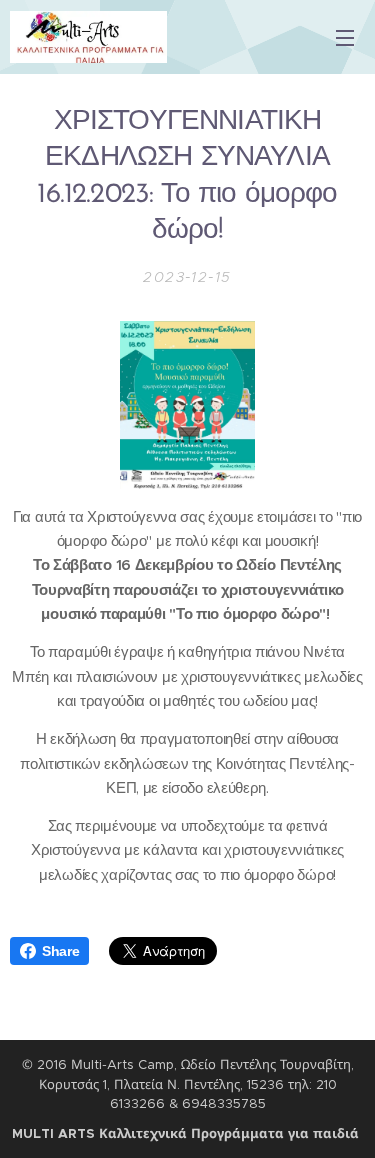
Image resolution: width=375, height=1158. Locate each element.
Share (60, 951)
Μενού (345, 37)
